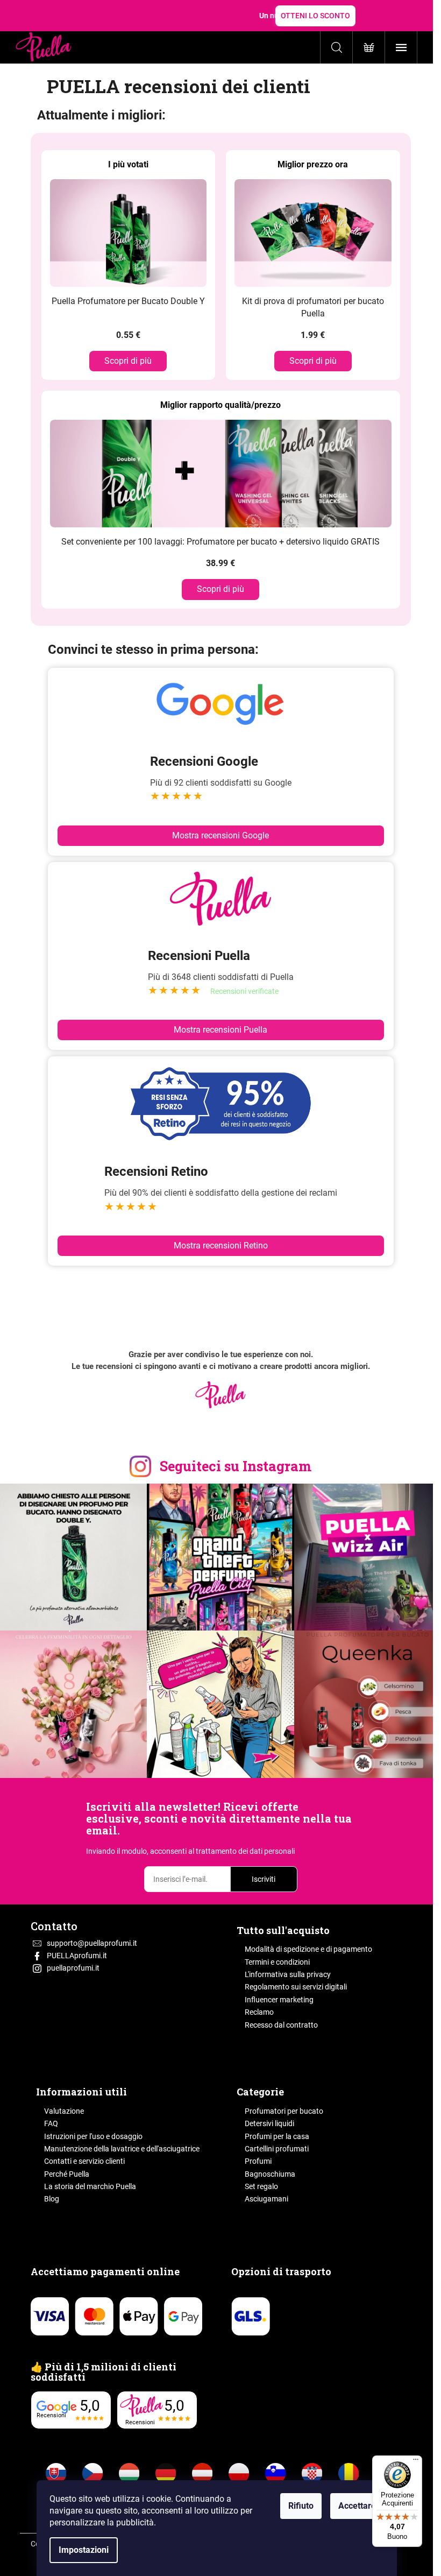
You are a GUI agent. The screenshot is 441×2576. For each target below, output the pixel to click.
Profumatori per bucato (284, 2111)
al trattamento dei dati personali (241, 1851)
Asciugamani (266, 2199)
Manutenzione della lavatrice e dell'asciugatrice (122, 2149)
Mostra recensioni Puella (220, 1030)
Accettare (357, 2506)
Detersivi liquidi (269, 2123)
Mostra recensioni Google (220, 835)
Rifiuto (301, 2506)
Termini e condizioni (277, 1962)
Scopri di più (128, 361)
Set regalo (261, 2186)
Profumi (258, 2161)
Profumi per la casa (277, 2136)
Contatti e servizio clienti (84, 2161)
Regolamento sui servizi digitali (296, 1987)
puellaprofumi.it (73, 1968)
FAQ (51, 2123)
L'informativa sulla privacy (288, 1974)
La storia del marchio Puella (90, 2186)
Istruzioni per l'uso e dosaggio (93, 2136)
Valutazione (64, 2111)
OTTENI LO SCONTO (315, 16)
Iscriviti (264, 1879)
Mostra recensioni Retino (221, 1245)
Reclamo (259, 2012)
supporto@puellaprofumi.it (92, 1943)
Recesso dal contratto (281, 2025)
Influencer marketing (279, 2000)
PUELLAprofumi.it (77, 1956)
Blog (52, 2199)
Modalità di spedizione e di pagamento (308, 1949)
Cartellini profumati (277, 2149)
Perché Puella (67, 2174)
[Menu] (416, 2462)
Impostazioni (84, 2550)
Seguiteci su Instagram (236, 1466)
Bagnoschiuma (270, 2174)
